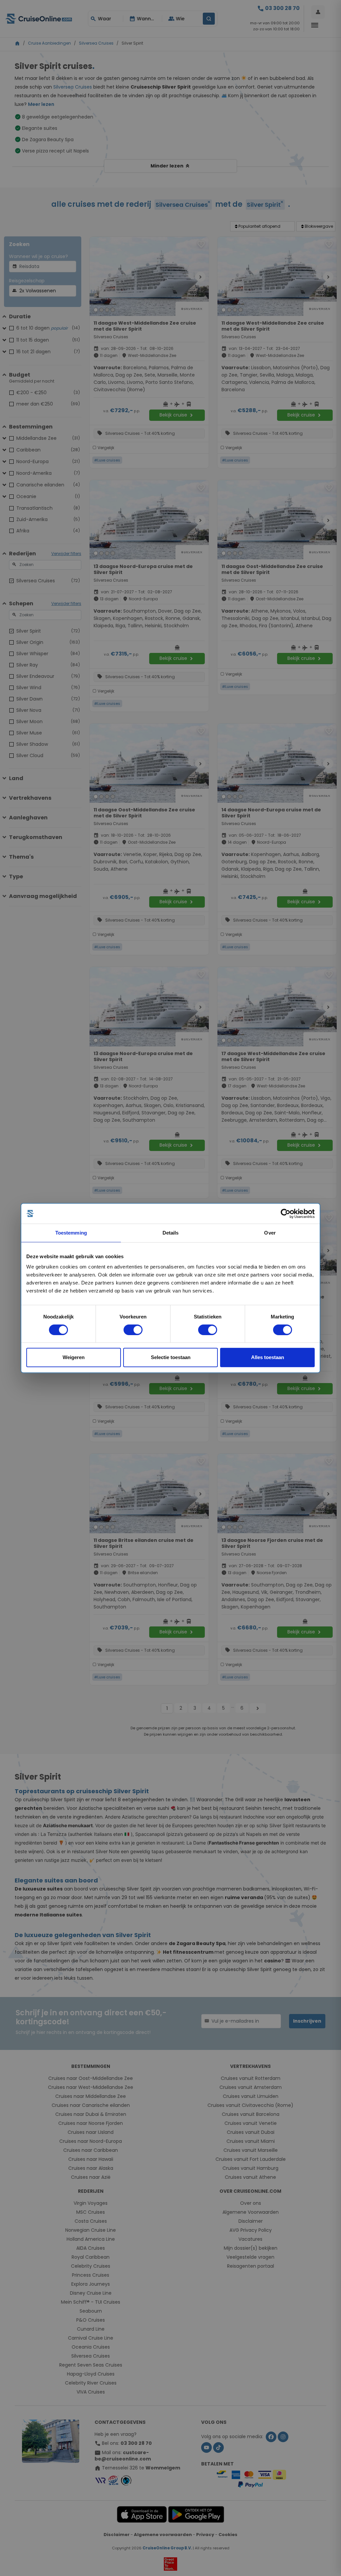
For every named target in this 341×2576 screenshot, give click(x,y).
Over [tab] (270, 1233)
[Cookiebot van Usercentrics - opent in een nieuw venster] (286, 1214)
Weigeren (74, 1357)
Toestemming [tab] (71, 1233)
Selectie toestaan (171, 1357)
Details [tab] (171, 1233)
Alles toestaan (268, 1357)
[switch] (133, 1330)
